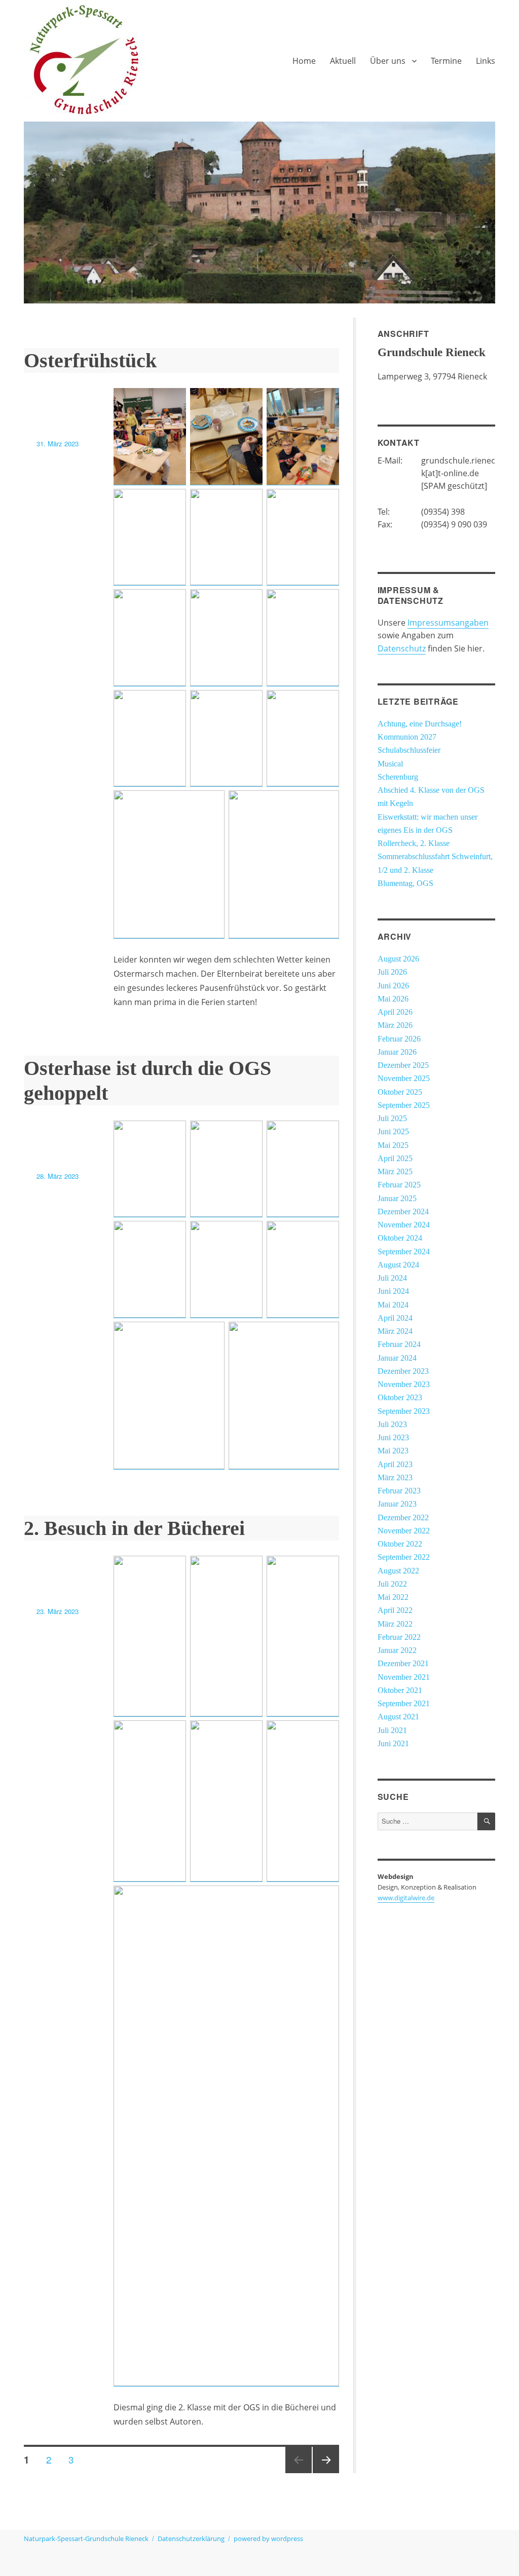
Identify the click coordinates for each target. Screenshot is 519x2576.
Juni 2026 (393, 986)
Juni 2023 (393, 1438)
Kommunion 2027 (407, 737)
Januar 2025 (397, 1199)
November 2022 (404, 1531)
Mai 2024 (393, 1305)
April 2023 (395, 1465)
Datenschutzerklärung (191, 2539)
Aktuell (343, 61)
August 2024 (398, 1265)
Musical (390, 764)
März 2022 (395, 1624)
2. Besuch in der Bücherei (134, 1528)
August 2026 (398, 959)
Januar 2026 (397, 1052)
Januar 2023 (397, 1504)
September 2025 (404, 1105)
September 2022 (404, 1557)
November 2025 (404, 1079)
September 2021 (404, 1704)
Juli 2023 (392, 1425)
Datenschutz (402, 648)
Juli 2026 (392, 972)
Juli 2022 (392, 1584)
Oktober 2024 (400, 1238)
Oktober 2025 (400, 1092)
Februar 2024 (399, 1344)
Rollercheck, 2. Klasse (414, 843)
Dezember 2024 (403, 1212)
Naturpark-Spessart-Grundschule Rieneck (86, 2539)
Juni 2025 (393, 1132)
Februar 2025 (399, 1185)
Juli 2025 (392, 1119)
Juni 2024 (393, 1291)
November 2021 (404, 1677)
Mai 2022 (393, 1597)
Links (486, 61)
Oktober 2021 (400, 1690)
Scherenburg (398, 777)
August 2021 (398, 1717)
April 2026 (395, 1012)
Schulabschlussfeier (409, 750)
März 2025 (395, 1172)
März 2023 (395, 1478)
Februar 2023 (399, 1491)
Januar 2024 (397, 1358)
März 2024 (395, 1331)
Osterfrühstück (90, 360)
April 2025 (395, 1159)
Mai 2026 (393, 999)
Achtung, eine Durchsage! (420, 724)
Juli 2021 (392, 1731)
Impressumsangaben (448, 623)
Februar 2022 (399, 1637)
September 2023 (404, 1411)
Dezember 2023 (403, 1371)
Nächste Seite (326, 2472)
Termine (446, 61)
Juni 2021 (393, 1744)
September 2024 (404, 1252)
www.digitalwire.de (406, 1898)
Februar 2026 (399, 1039)
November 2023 (404, 1385)
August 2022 (398, 1571)
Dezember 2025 (403, 1065)
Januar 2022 (397, 1650)
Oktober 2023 (400, 1398)
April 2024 (395, 1318)
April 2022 (395, 1610)
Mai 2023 (393, 1451)
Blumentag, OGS (405, 883)
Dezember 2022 (403, 1518)
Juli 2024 (392, 1278)
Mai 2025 (393, 1145)
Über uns (388, 61)
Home (304, 61)
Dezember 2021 (403, 1664)
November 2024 (404, 1225)
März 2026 (395, 1025)
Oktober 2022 (400, 1544)
